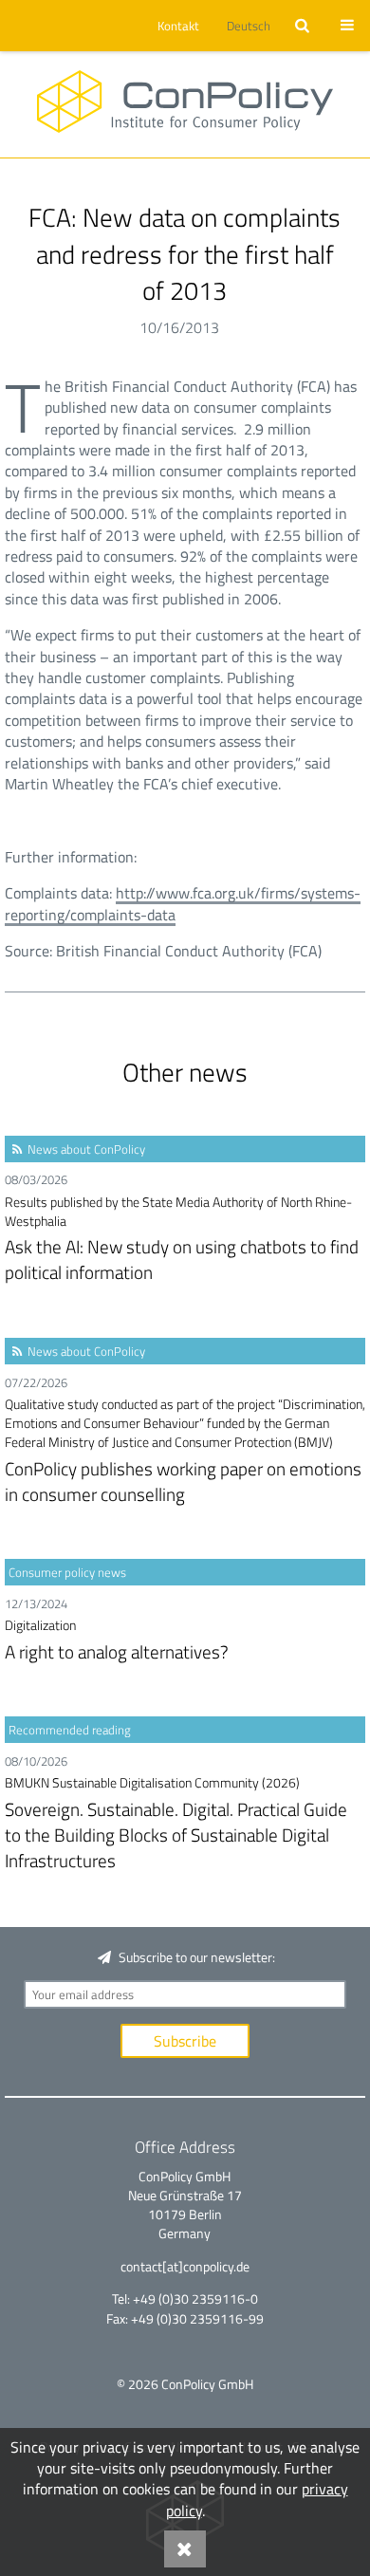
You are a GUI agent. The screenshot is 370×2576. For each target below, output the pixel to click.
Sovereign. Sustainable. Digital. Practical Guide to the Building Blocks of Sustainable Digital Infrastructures (176, 1823)
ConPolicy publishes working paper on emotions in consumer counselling (185, 1451)
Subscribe (185, 2041)
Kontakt (178, 26)
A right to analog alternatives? (117, 1640)
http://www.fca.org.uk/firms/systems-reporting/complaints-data (183, 903)
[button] (176, 26)
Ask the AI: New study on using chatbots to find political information (182, 1240)
